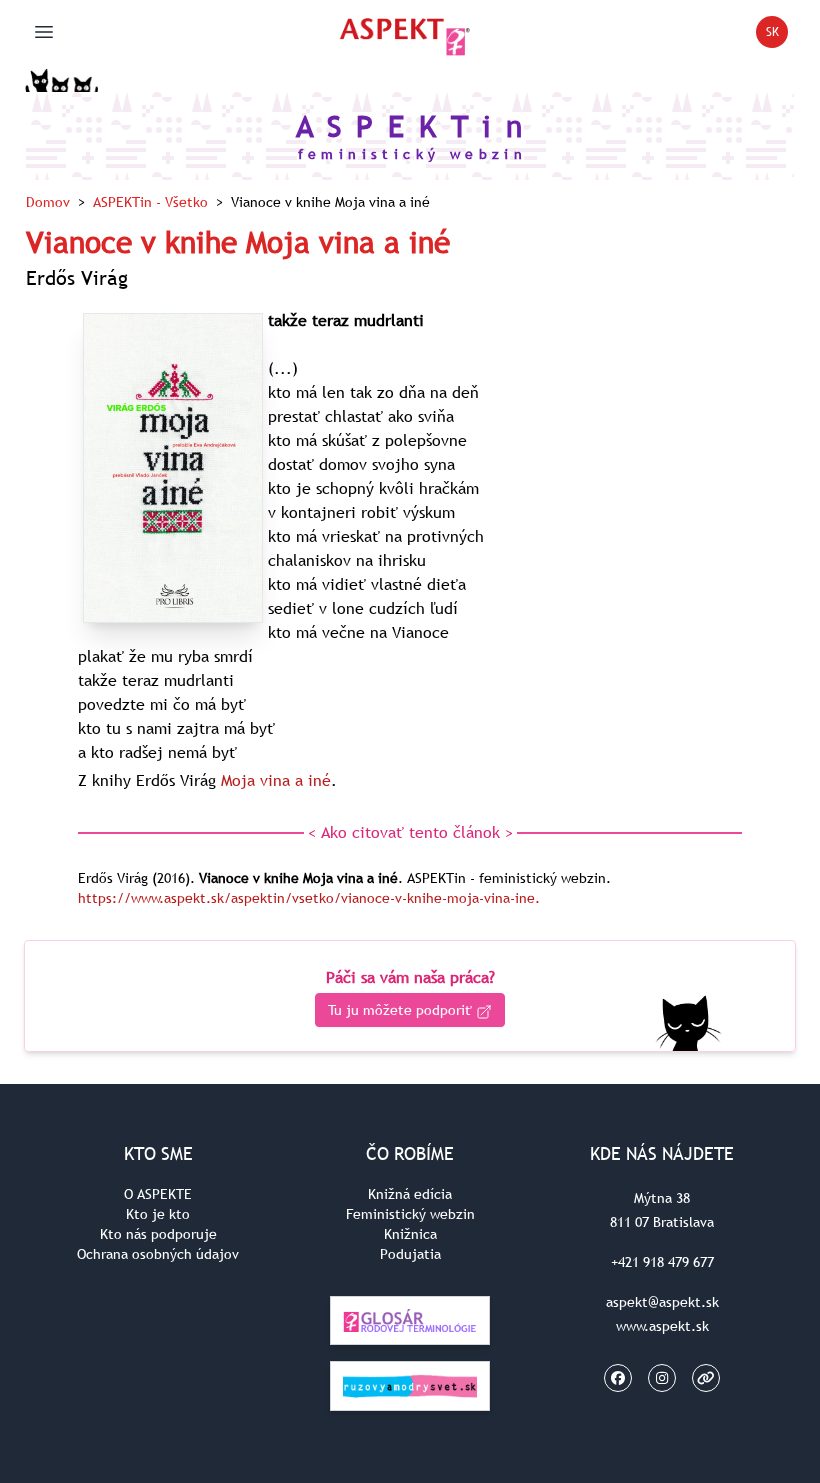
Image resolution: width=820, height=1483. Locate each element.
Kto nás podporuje (158, 1234)
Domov (48, 202)
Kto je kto (158, 1214)
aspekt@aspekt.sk (662, 1302)
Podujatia (410, 1254)
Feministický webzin (410, 1214)
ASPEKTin (150, 202)
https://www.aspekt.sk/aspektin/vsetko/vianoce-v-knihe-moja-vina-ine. (309, 898)
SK (777, 35)
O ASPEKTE (158, 1194)
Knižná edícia (410, 1194)
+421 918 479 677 (662, 1262)
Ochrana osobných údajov (158, 1254)
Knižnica (410, 1234)
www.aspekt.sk (662, 1326)
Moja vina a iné (276, 780)
